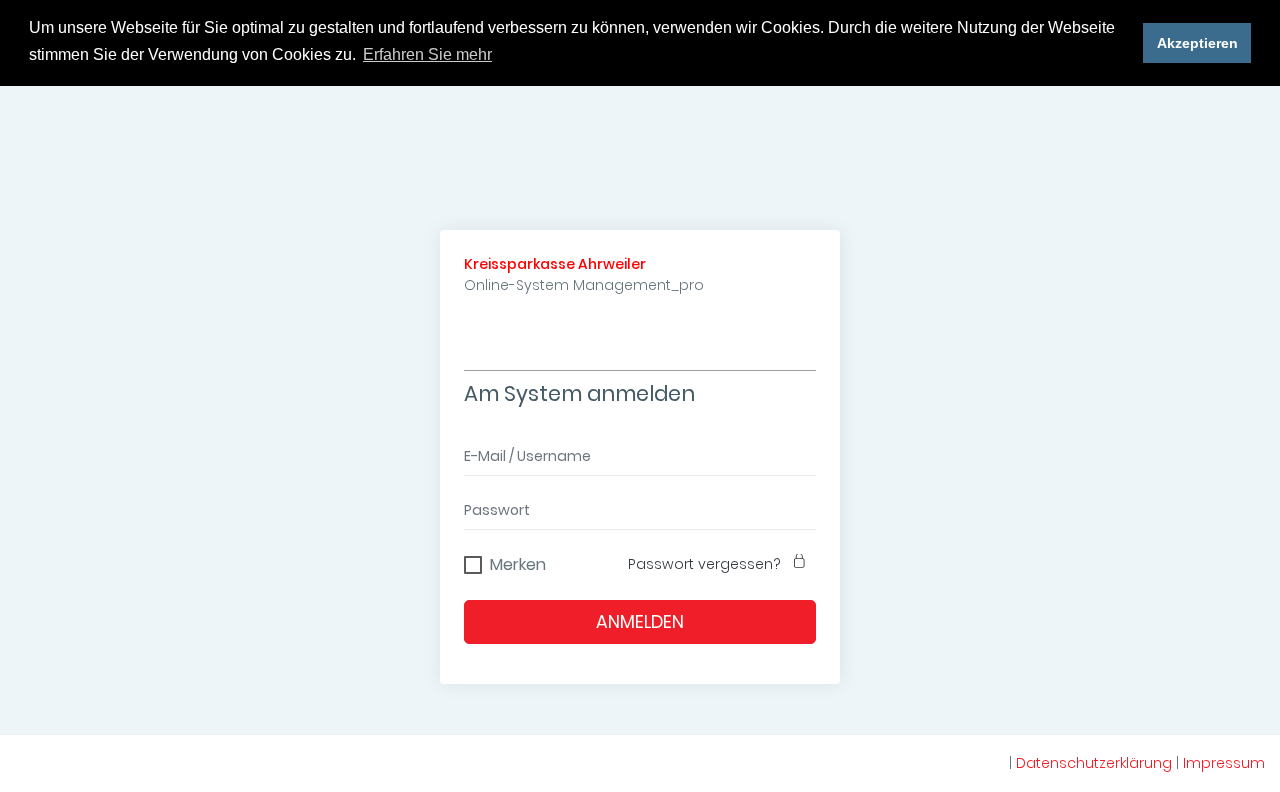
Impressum (1224, 763)
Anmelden (640, 622)
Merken (518, 562)
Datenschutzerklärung (1094, 763)
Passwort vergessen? (704, 564)
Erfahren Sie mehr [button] (427, 54)
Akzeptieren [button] (1197, 43)
